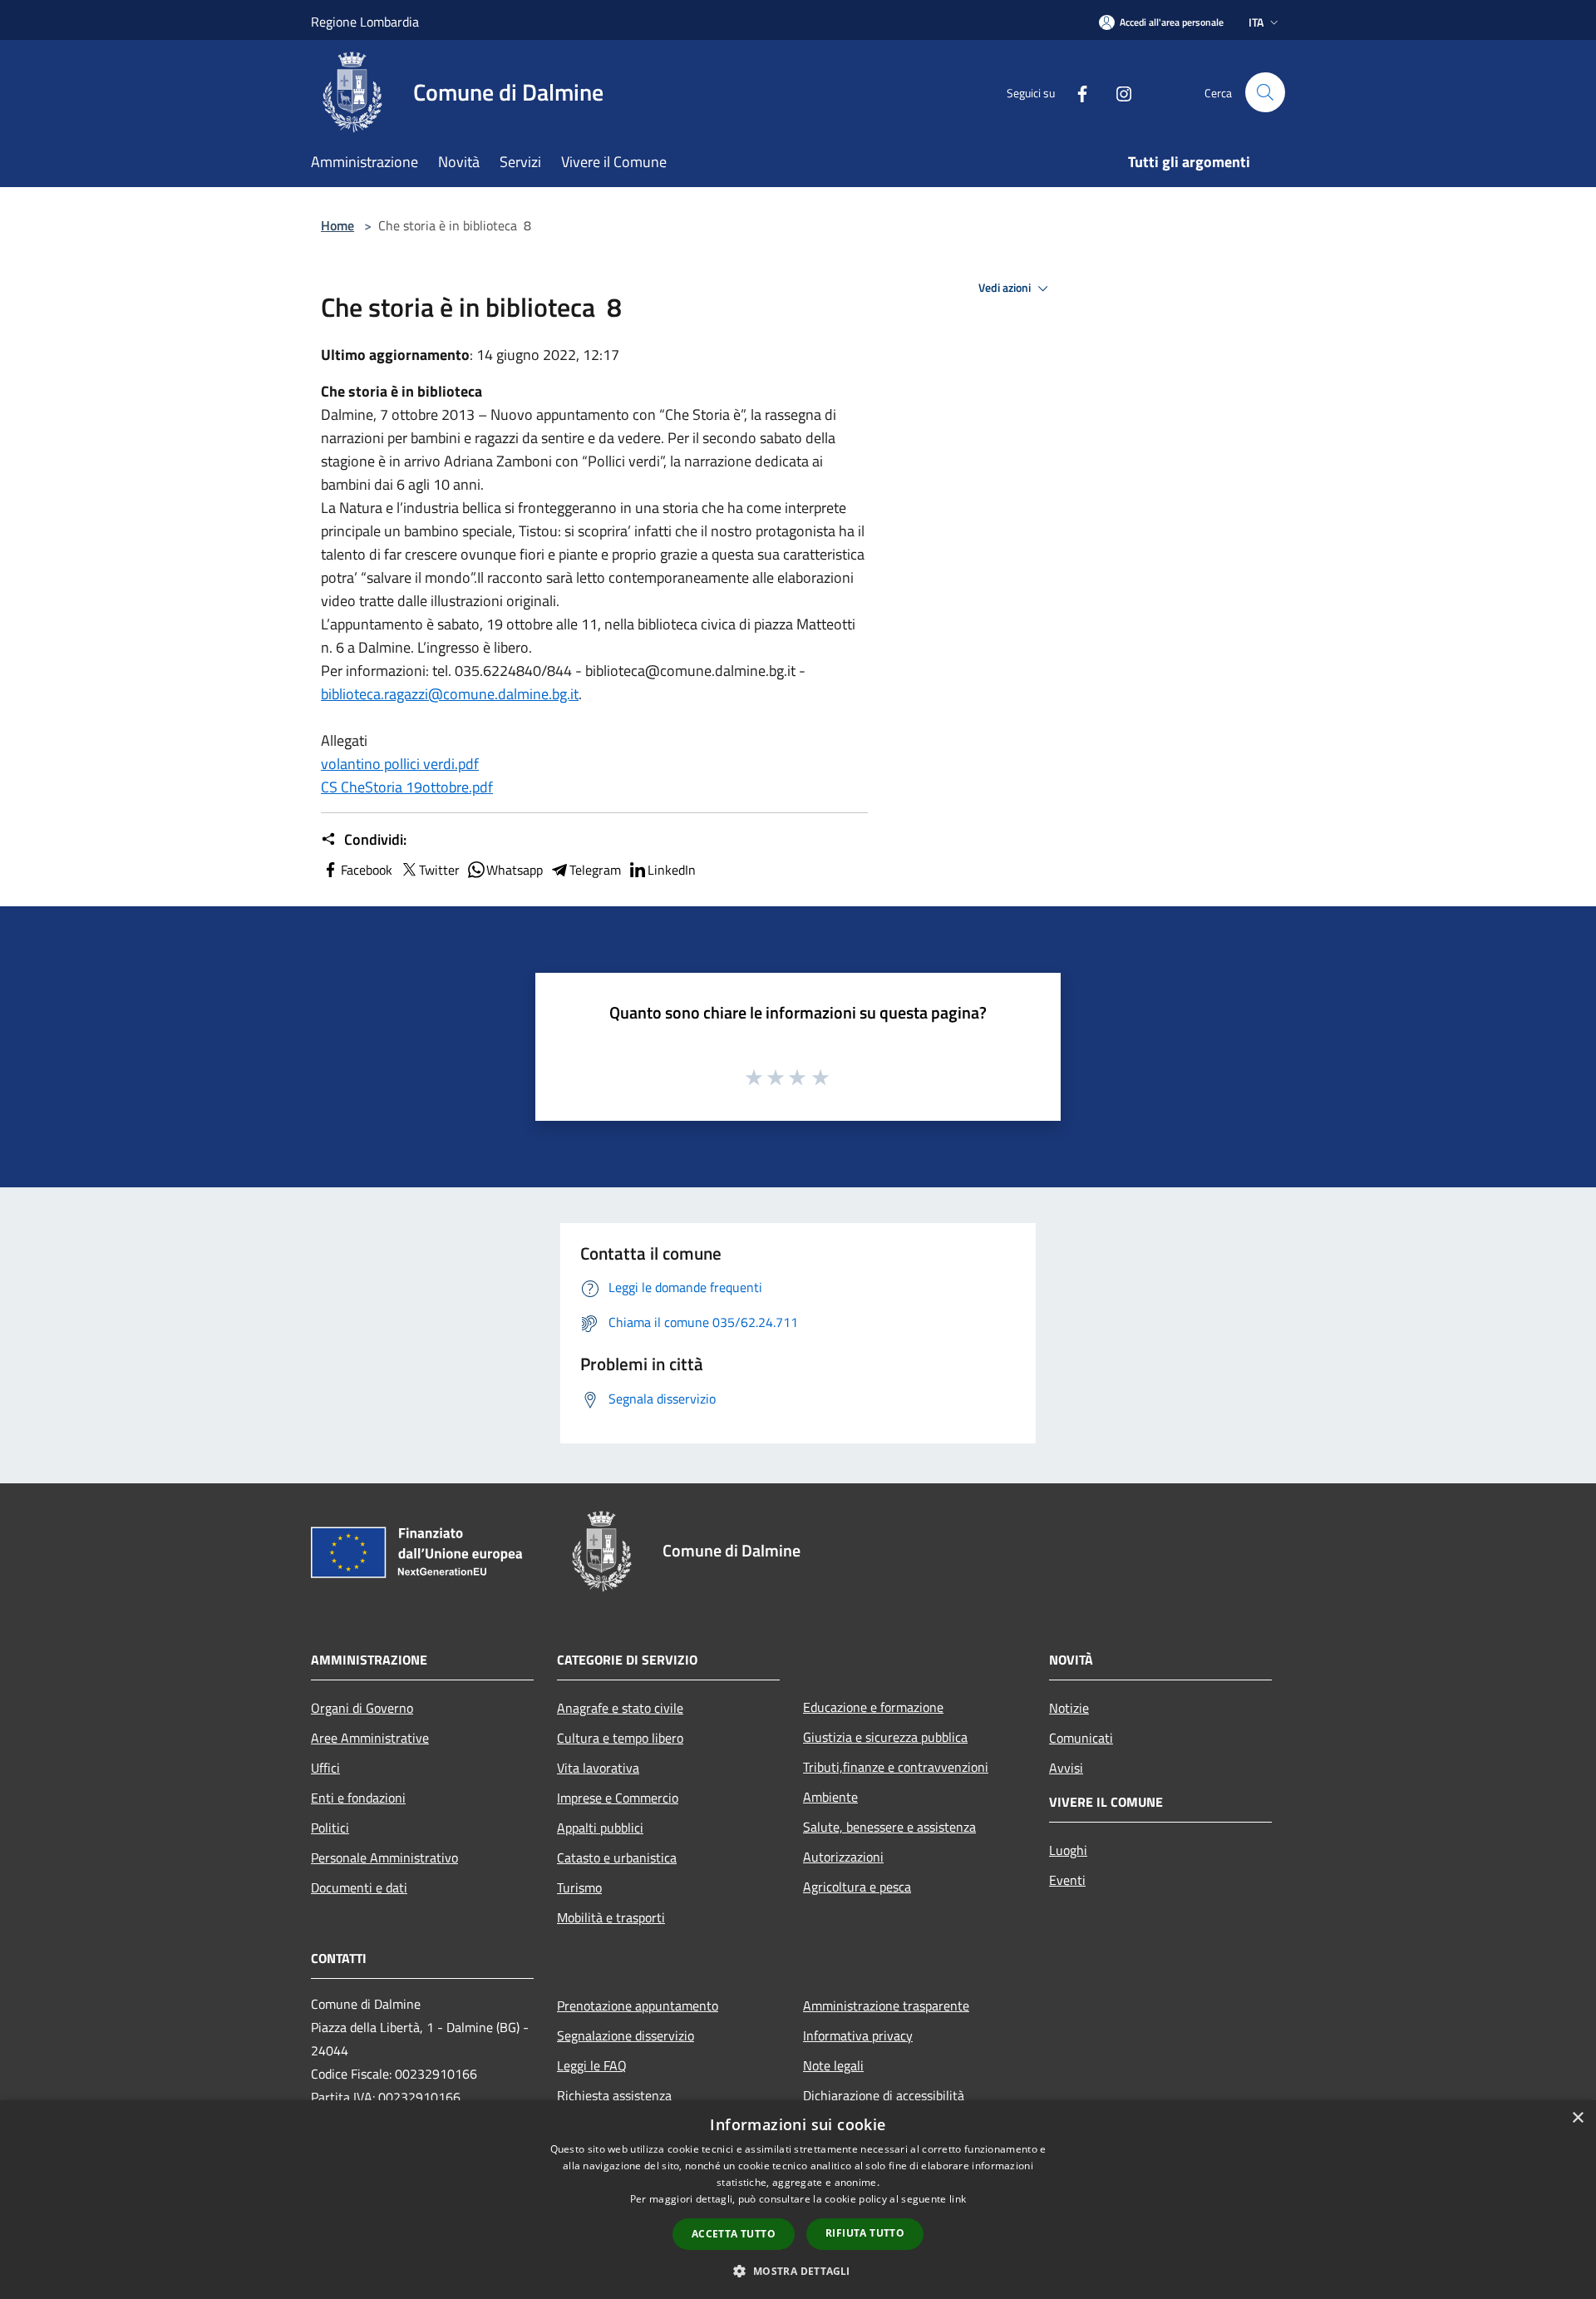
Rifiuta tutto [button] (865, 2233)
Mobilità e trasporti (611, 1917)
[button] (798, 2271)
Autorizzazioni (843, 1857)
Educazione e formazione (873, 1707)
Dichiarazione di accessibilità (884, 2095)
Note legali (833, 2065)
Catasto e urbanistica (617, 1857)
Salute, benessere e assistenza (889, 1827)
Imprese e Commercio (618, 1798)
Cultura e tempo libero (620, 1738)
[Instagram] (1117, 92)
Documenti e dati (359, 1887)
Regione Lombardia (365, 22)
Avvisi (1066, 1768)
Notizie (1069, 1708)
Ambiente (830, 1797)
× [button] (1577, 2118)
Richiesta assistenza (614, 2095)
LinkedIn (672, 870)
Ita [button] (1256, 22)
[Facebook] (1076, 92)
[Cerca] (1265, 92)
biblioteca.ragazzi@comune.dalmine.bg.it (450, 694)
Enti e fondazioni (358, 1798)
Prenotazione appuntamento (638, 2005)
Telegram (595, 870)
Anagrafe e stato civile (620, 1708)
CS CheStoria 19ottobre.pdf (407, 787)
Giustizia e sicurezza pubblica (885, 1737)
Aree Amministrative (370, 1738)
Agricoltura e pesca (857, 1887)
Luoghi (1068, 1850)
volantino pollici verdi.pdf (400, 764)
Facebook (367, 870)
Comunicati (1081, 1738)
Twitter (439, 870)
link (958, 2199)
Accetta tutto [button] (734, 2234)
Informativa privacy (858, 2035)
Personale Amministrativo (384, 1857)
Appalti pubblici (600, 1828)
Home (337, 225)
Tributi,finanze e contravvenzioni (896, 1767)
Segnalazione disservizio (626, 2035)
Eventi (1067, 1880)
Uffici (325, 1768)
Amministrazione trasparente (886, 2005)
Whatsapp (515, 870)
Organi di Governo (362, 1708)
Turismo (579, 1887)
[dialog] (798, 2200)
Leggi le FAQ (592, 2065)
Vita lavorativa (598, 1768)
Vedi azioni (1006, 288)
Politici (330, 1828)
